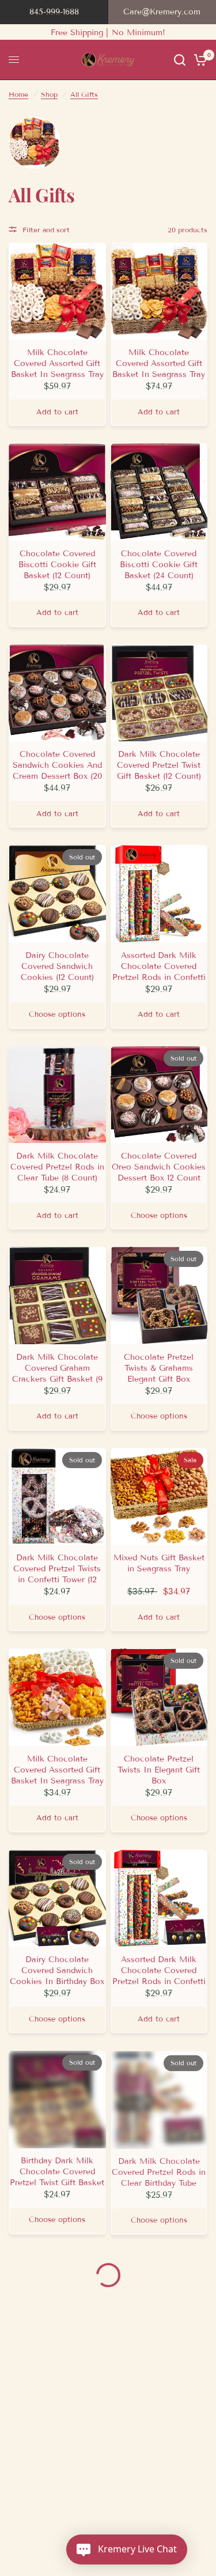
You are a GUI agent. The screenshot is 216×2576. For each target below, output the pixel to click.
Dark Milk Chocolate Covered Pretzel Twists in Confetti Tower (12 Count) (57, 1569)
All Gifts (84, 94)
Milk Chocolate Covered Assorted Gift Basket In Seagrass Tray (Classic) (57, 1770)
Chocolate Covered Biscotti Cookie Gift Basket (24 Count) (159, 565)
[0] (198, 60)
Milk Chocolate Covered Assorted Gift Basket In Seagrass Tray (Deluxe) (159, 363)
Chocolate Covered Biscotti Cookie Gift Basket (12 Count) (57, 565)
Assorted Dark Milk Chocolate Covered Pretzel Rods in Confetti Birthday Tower (159, 1970)
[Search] (180, 60)
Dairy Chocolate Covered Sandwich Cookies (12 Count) (57, 966)
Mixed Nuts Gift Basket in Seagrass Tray (159, 1563)
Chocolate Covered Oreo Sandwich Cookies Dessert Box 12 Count (159, 1167)
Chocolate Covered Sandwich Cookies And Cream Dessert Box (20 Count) (57, 765)
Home (18, 94)
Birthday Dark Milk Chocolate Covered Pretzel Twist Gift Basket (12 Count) (57, 2172)
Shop (49, 94)
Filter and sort (46, 230)
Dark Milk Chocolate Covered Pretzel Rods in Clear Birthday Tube (159, 2172)
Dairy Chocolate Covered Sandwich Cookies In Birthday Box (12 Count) (57, 1970)
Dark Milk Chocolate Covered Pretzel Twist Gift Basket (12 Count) (159, 765)
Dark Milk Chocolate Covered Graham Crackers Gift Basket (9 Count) (57, 1368)
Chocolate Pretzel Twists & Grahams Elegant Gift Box (159, 1368)
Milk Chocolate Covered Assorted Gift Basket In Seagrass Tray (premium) (57, 363)
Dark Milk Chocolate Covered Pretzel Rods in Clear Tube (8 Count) (57, 1167)
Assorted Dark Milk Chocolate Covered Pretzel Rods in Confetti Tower (159, 966)
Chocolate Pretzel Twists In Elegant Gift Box (159, 1770)
